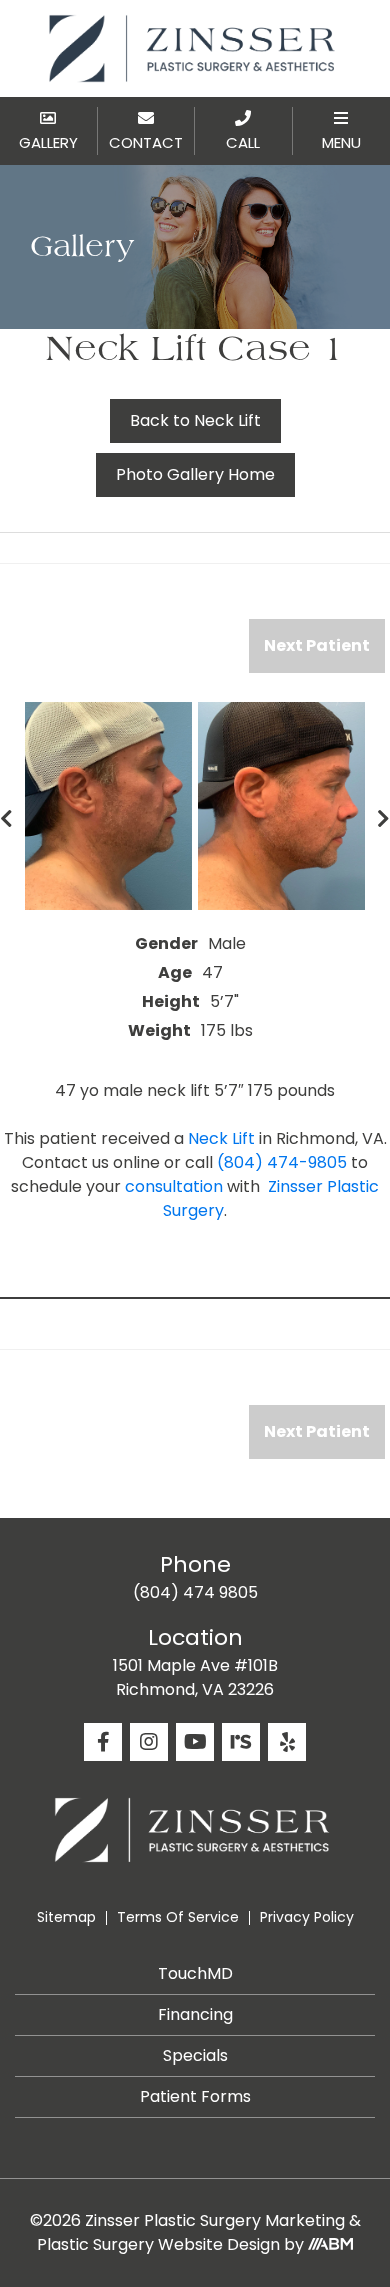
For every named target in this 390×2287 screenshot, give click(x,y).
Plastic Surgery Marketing (244, 2220)
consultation (174, 1186)
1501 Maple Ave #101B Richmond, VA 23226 (195, 1677)
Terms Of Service (178, 1917)
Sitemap (66, 1917)
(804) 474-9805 (282, 1162)
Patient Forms (195, 2096)
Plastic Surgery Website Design (158, 2244)
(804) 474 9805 (195, 1592)
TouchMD (195, 1973)
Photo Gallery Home (195, 474)
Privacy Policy (307, 1917)
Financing (195, 2014)
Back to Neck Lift (195, 420)
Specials (195, 2055)
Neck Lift (221, 1138)
